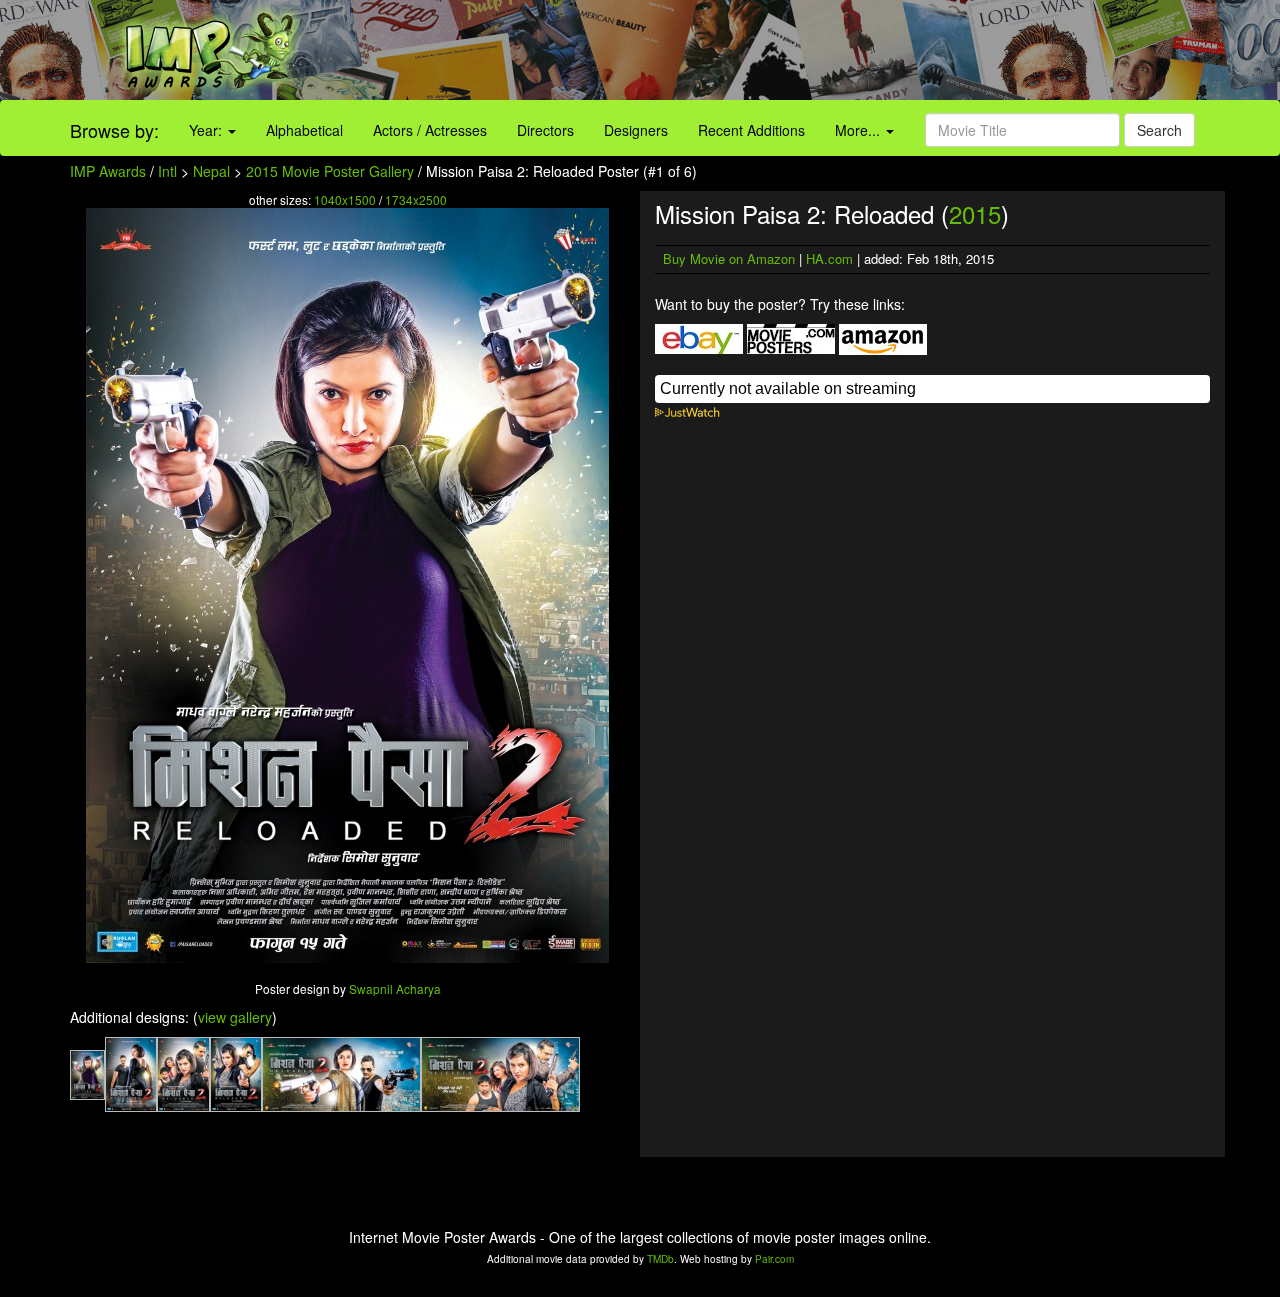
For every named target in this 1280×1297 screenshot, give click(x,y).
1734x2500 (416, 199)
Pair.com (774, 1259)
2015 (975, 213)
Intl (167, 171)
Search (1159, 130)
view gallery (235, 1017)
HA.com (829, 258)
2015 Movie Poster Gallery (330, 171)
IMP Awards (108, 171)
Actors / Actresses (430, 130)
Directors (545, 130)
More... (859, 130)
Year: (207, 130)
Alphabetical (304, 130)
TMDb (660, 1259)
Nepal (211, 171)
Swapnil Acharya (395, 988)
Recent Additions (751, 130)
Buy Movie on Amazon (729, 258)
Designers (636, 130)
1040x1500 (345, 199)
